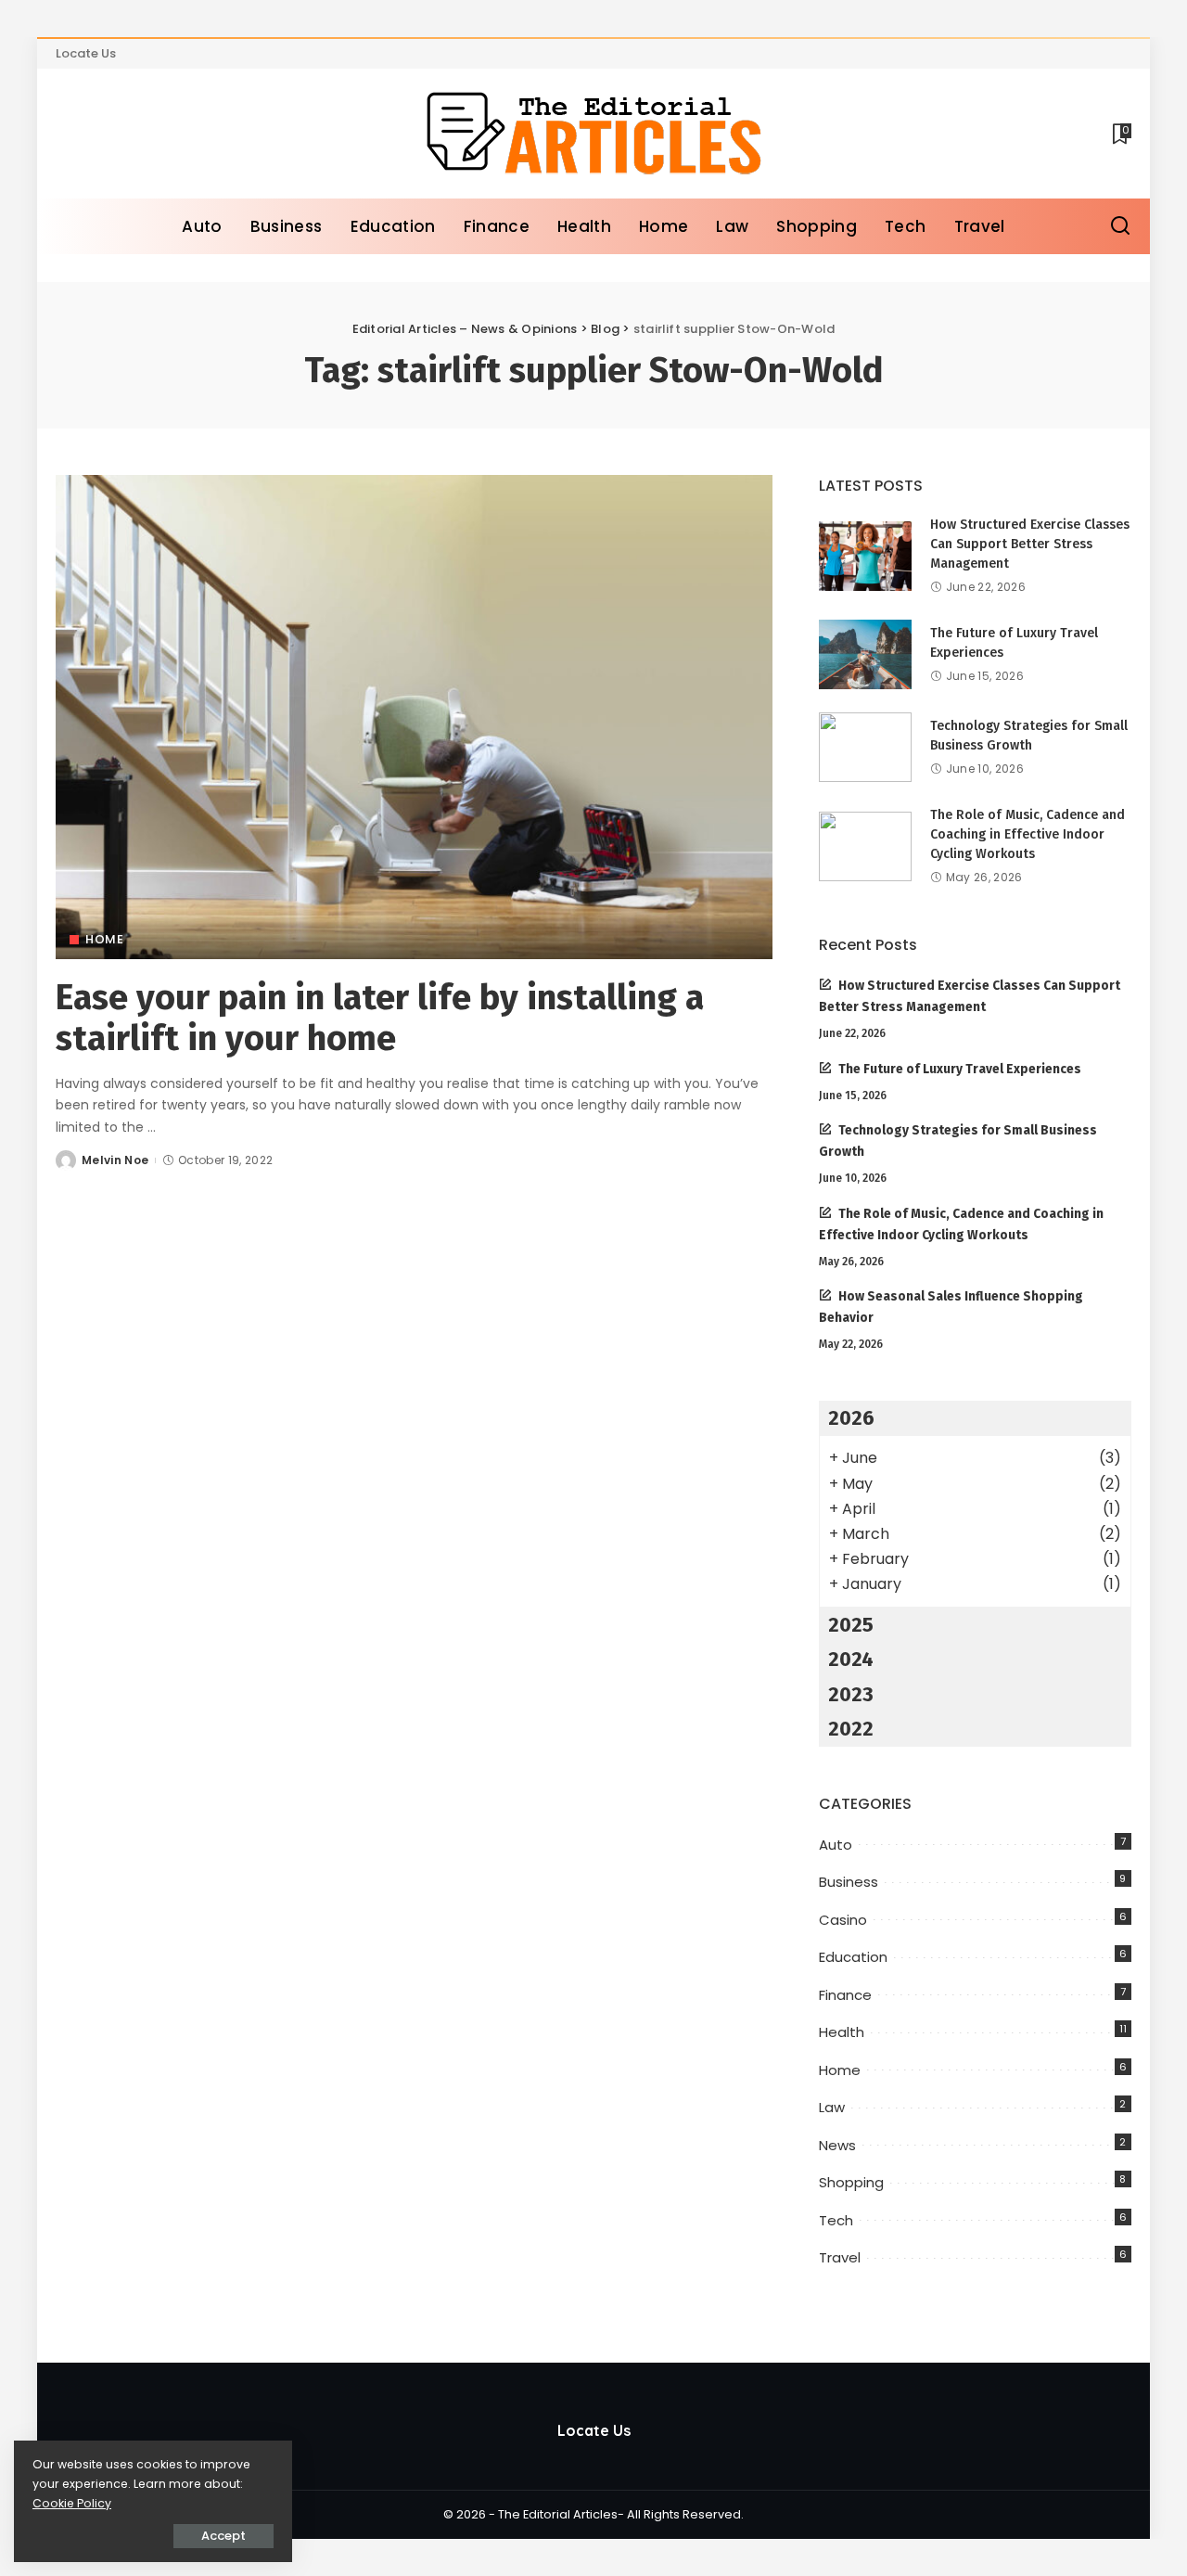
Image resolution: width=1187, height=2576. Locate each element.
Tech (836, 2220)
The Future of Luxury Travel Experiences (960, 1069)
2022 (851, 1729)
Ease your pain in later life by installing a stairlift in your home (380, 1018)
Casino (843, 1920)
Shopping (851, 2182)
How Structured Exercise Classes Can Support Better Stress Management (1030, 544)
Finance (845, 1995)
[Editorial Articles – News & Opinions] (593, 134)
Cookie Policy (72, 2503)
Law (832, 2107)
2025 (851, 1625)
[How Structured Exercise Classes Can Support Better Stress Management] (865, 556)
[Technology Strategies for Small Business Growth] (865, 747)
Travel (840, 2257)
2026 (851, 1418)
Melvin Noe (115, 1160)
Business (849, 1882)
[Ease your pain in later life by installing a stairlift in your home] (414, 717)
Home (104, 939)
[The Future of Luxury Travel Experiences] (865, 654)
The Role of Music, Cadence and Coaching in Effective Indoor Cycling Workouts (1027, 834)
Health (842, 2032)
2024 (851, 1659)
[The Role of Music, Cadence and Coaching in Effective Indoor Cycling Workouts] (865, 846)
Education (853, 1957)
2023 (851, 1694)
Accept (223, 2536)
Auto (836, 1845)
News (837, 2145)
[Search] (1120, 226)
